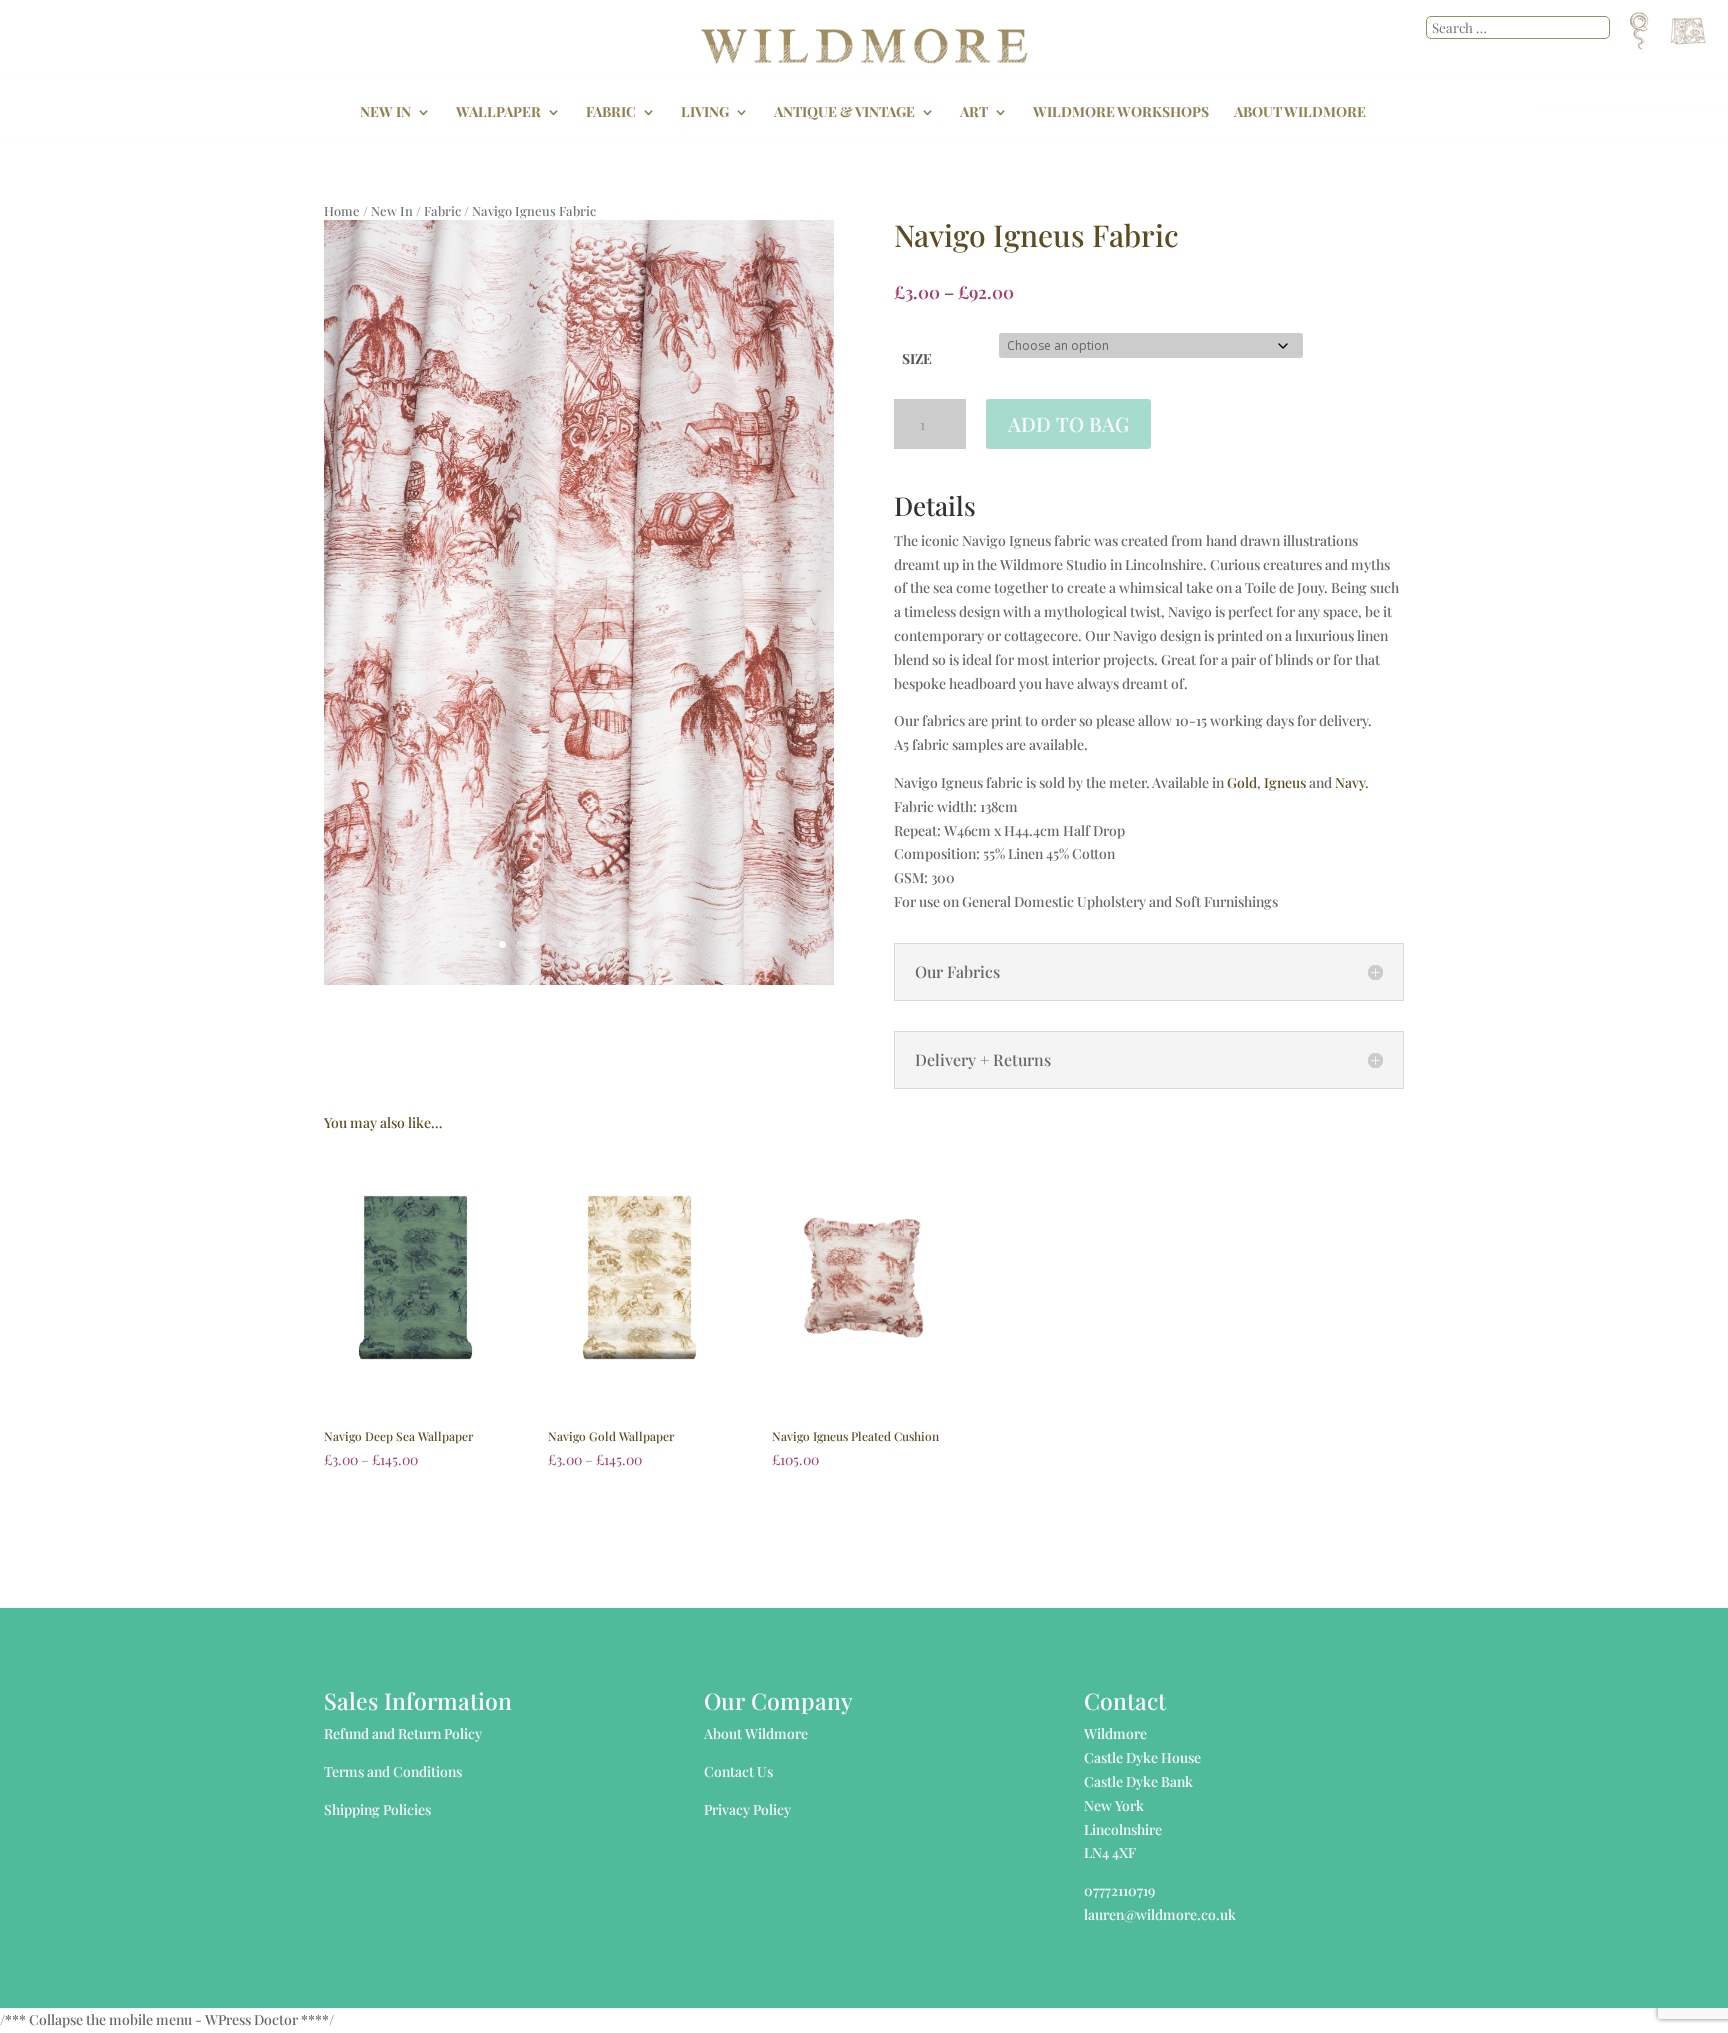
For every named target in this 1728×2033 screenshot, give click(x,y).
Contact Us (738, 1771)
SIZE (917, 358)
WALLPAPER (498, 113)
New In (392, 210)
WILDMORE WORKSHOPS (1121, 113)
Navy (1350, 782)
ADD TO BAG (1068, 423)
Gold (1242, 782)
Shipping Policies (377, 1809)
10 (655, 944)
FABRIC (611, 113)
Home (342, 210)
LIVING (705, 113)
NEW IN (385, 113)
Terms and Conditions (393, 1771)
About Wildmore (756, 1733)
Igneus (1285, 782)
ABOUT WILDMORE (1300, 113)
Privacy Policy (747, 1809)
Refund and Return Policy (403, 1733)
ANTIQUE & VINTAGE (844, 113)
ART (974, 113)
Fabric (442, 210)
